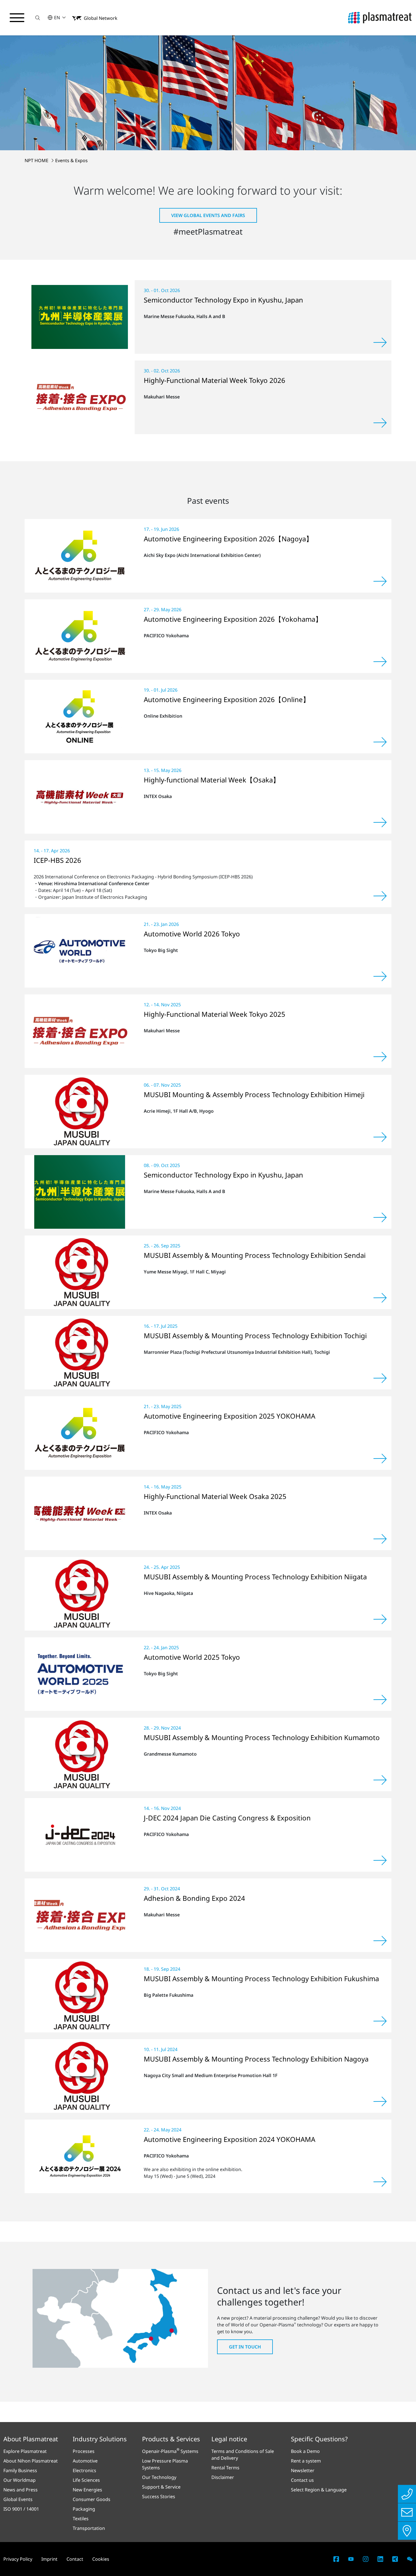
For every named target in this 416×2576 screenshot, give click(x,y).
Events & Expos (71, 160)
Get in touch (245, 2347)
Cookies (101, 2559)
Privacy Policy (18, 2559)
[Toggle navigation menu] (17, 18)
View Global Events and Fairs (208, 215)
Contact (75, 2559)
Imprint (49, 2559)
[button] (38, 18)
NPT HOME (37, 160)
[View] (380, 342)
